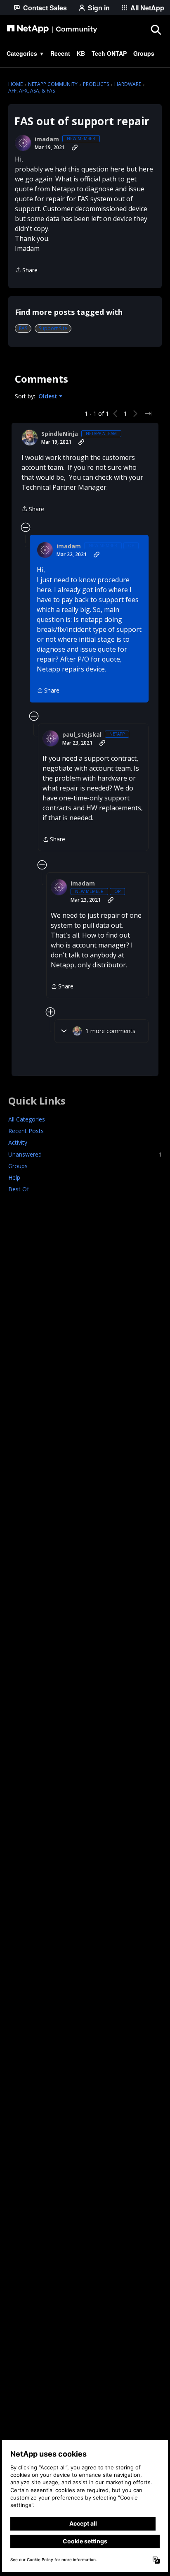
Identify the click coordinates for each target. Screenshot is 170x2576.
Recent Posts (26, 1131)
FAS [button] (23, 328)
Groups (18, 1166)
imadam (47, 139)
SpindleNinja (60, 434)
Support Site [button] (53, 328)
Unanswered (85, 1154)
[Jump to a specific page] (149, 414)
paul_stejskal (82, 735)
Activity (18, 1142)
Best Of (19, 1189)
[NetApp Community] (52, 29)
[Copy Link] (75, 148)
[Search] (156, 29)
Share (26, 270)
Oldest (49, 396)
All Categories (27, 1119)
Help (14, 1177)
